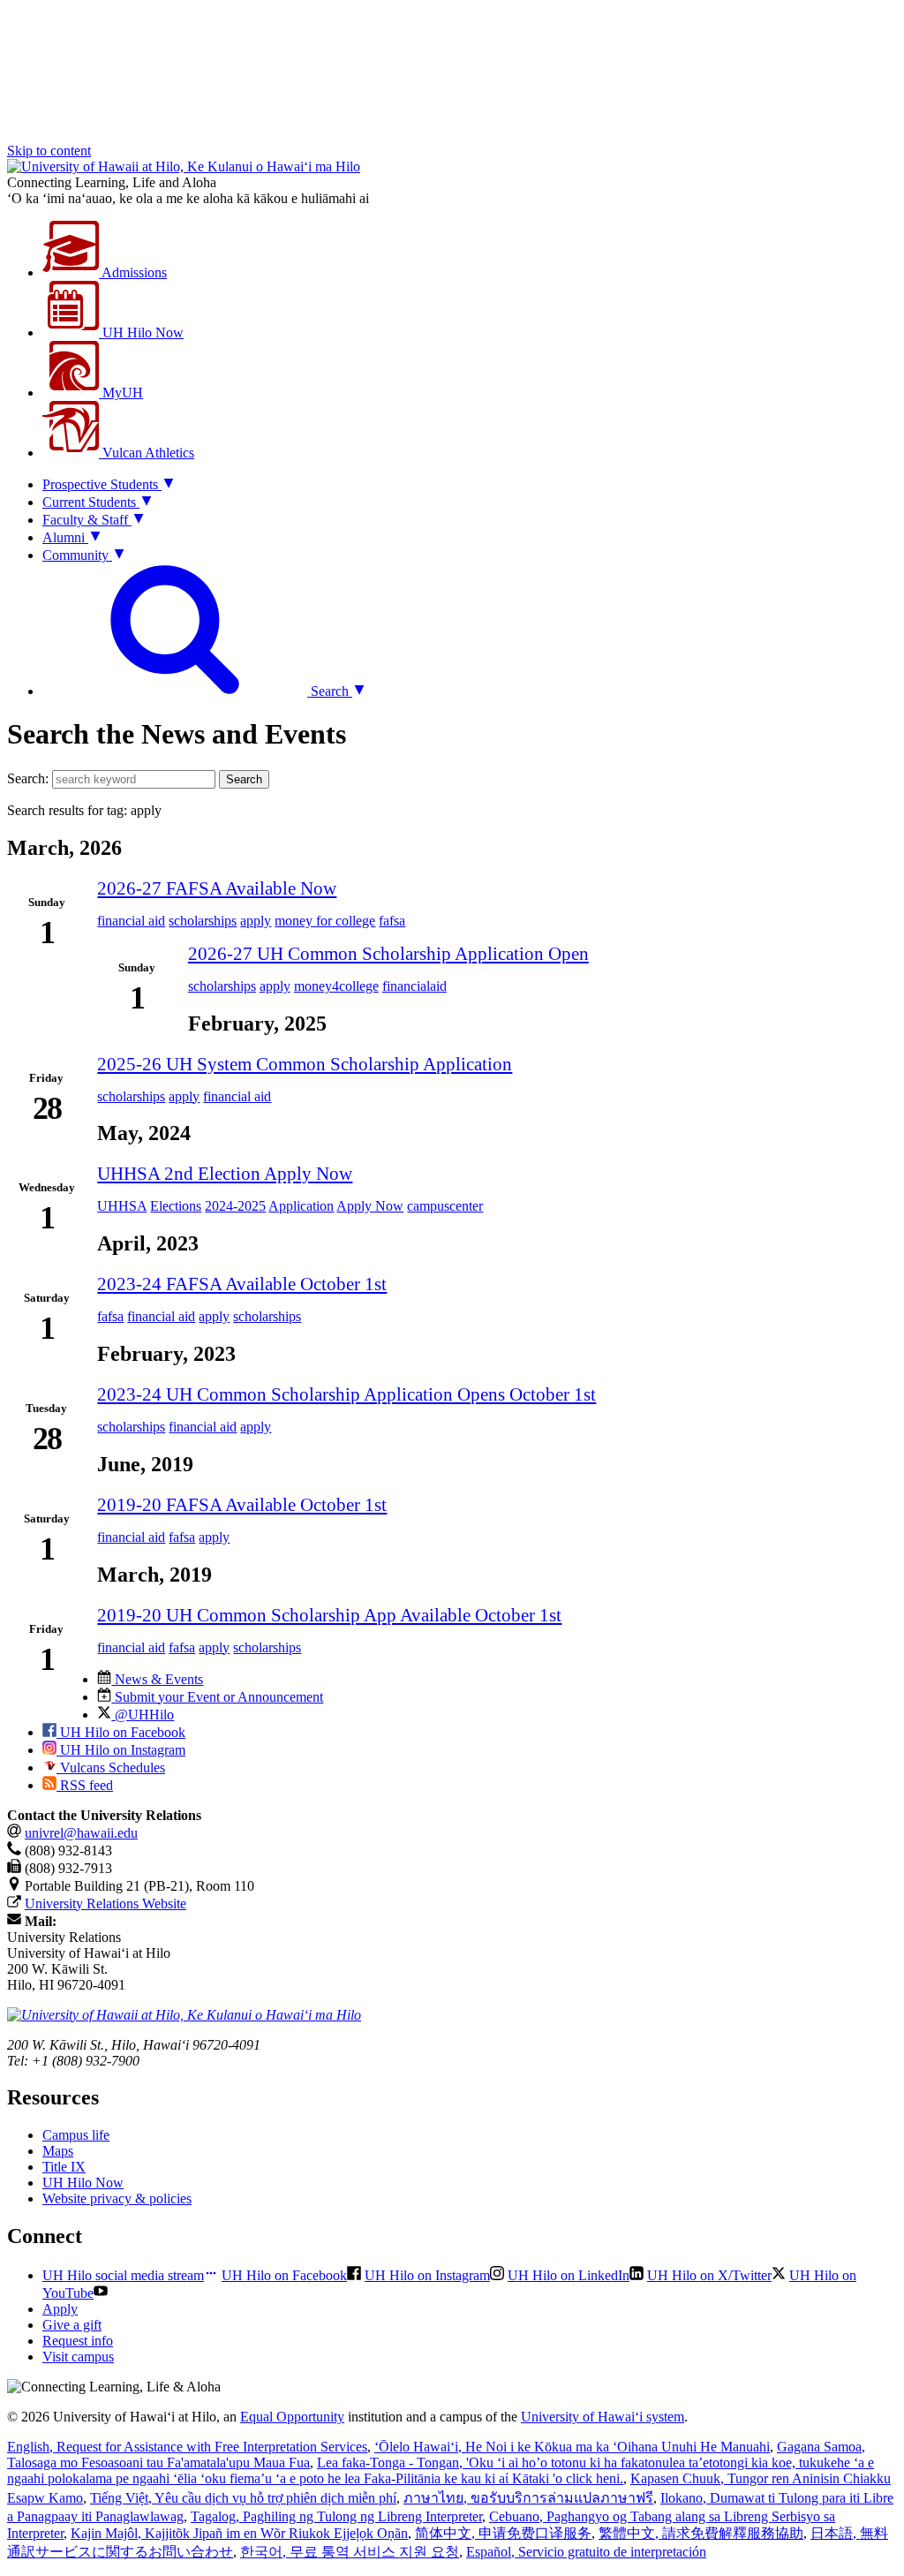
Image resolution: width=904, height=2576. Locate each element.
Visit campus (78, 2357)
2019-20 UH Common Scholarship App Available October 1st (329, 1615)
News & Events (157, 1679)
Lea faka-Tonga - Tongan (441, 2470)
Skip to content (49, 151)
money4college (336, 986)
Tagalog (336, 2516)
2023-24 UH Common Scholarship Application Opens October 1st (347, 1394)
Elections (176, 1206)
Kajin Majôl (239, 2533)
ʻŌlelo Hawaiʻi (572, 2447)
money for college (325, 921)
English (187, 2447)
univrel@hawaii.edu (81, 1833)
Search (244, 779)
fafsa (392, 921)
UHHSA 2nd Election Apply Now (225, 1173)
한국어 (350, 2552)
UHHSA (122, 1206)
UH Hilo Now (141, 332)
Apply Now (370, 1206)
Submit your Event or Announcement (217, 1697)
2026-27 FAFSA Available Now (217, 888)
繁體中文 (701, 2533)
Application (301, 1206)
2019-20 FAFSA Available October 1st (242, 1504)
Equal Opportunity (292, 2417)
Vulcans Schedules (111, 1768)
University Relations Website (105, 1904)
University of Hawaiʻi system (603, 2417)
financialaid (414, 986)
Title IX (64, 2167)
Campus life (76, 2135)
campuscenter (445, 1206)
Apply (60, 2309)
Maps (58, 2151)
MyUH (121, 393)
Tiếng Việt (243, 2498)
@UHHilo (143, 1715)
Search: (28, 778)
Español (586, 2552)
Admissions (133, 272)
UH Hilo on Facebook (121, 1732)
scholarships (203, 921)
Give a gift (72, 2325)
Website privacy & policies (117, 2198)
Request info (78, 2341)
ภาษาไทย (528, 2498)
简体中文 (503, 2533)
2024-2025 (235, 1206)
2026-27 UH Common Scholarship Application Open (388, 953)
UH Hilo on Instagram (121, 1750)
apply (256, 921)
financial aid (131, 921)
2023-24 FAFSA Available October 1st (242, 1284)
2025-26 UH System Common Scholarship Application (305, 1064)
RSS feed (85, 1785)
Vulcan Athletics (147, 453)
